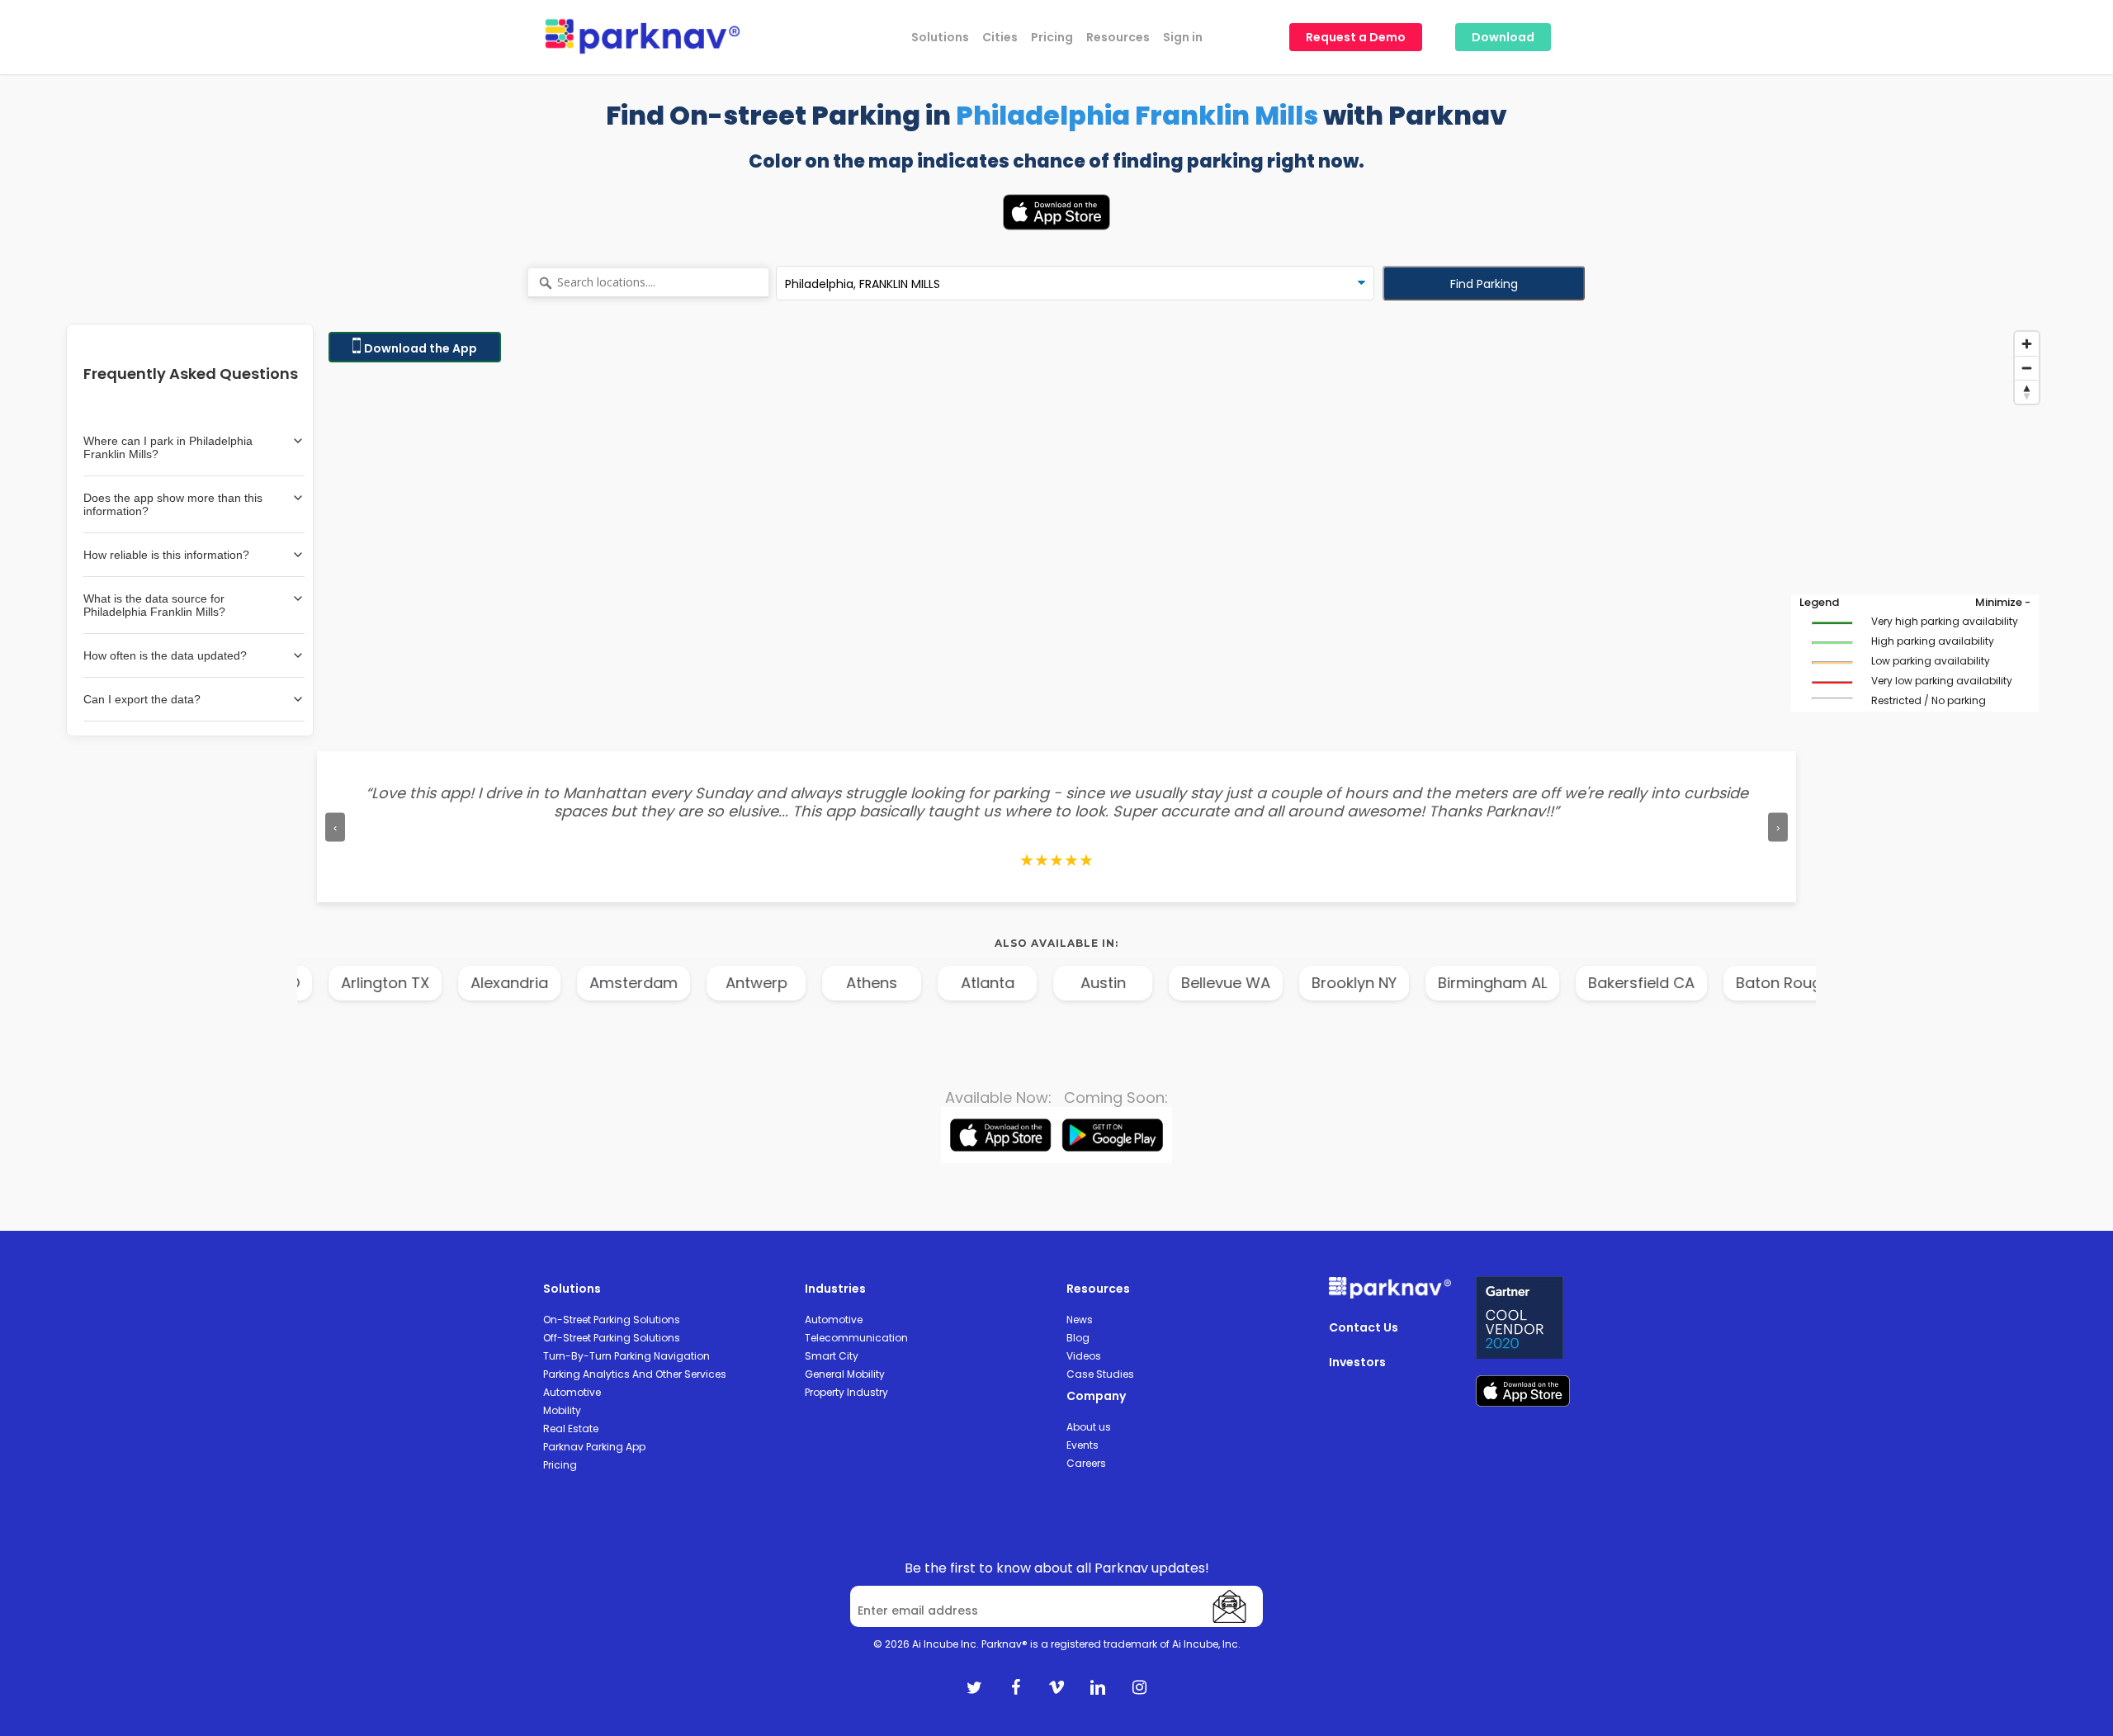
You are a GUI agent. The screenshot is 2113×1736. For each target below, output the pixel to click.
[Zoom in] (2027, 344)
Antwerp (721, 983)
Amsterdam (599, 983)
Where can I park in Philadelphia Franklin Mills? (168, 447)
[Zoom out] (2027, 368)
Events (1082, 1445)
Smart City (832, 1356)
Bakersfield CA (1607, 983)
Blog (1078, 1338)
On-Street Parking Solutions (612, 1320)
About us (1089, 1427)
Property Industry (846, 1392)
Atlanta (952, 983)
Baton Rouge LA (1758, 983)
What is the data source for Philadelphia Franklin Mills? (154, 605)
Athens (837, 983)
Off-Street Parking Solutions (612, 1338)
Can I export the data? (142, 699)
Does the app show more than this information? (173, 504)
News (1080, 1320)
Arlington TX (350, 983)
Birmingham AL (1458, 983)
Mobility (562, 1410)
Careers (1086, 1463)
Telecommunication (856, 1338)
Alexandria (475, 983)
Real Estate (571, 1429)
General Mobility (845, 1374)
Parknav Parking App (594, 1447)
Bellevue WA (1191, 983)
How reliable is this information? (166, 555)
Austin (1068, 983)
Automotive (572, 1392)
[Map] (1184, 530)
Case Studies (1100, 1374)
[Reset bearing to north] (2027, 392)
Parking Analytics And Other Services (635, 1374)
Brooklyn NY (1319, 983)
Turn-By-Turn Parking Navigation (626, 1356)
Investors (1357, 1362)
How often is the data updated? (165, 655)
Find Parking (1484, 284)
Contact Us (1364, 1327)
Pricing (560, 1465)
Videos (1084, 1356)
